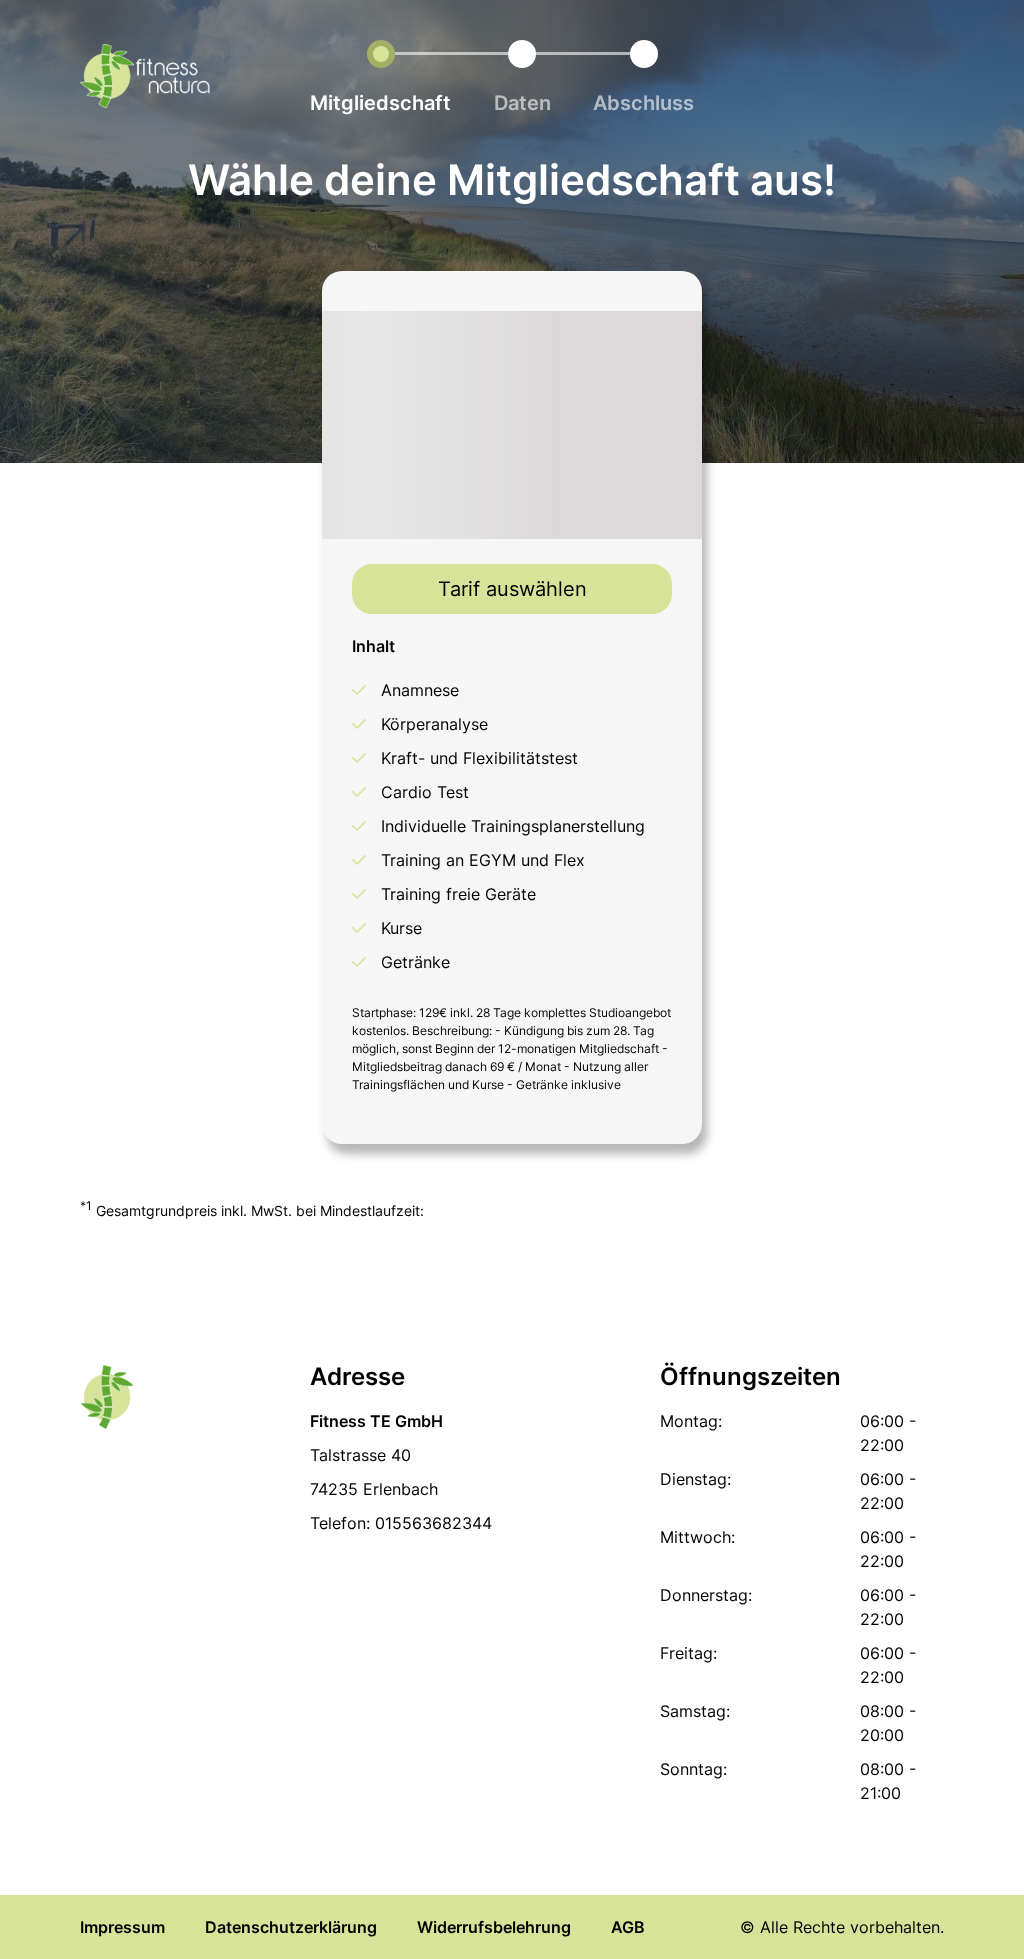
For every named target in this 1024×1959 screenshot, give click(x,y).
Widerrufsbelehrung (494, 1927)
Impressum (122, 1927)
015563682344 (433, 1523)
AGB (628, 1927)
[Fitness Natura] (145, 79)
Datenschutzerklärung (291, 1927)
